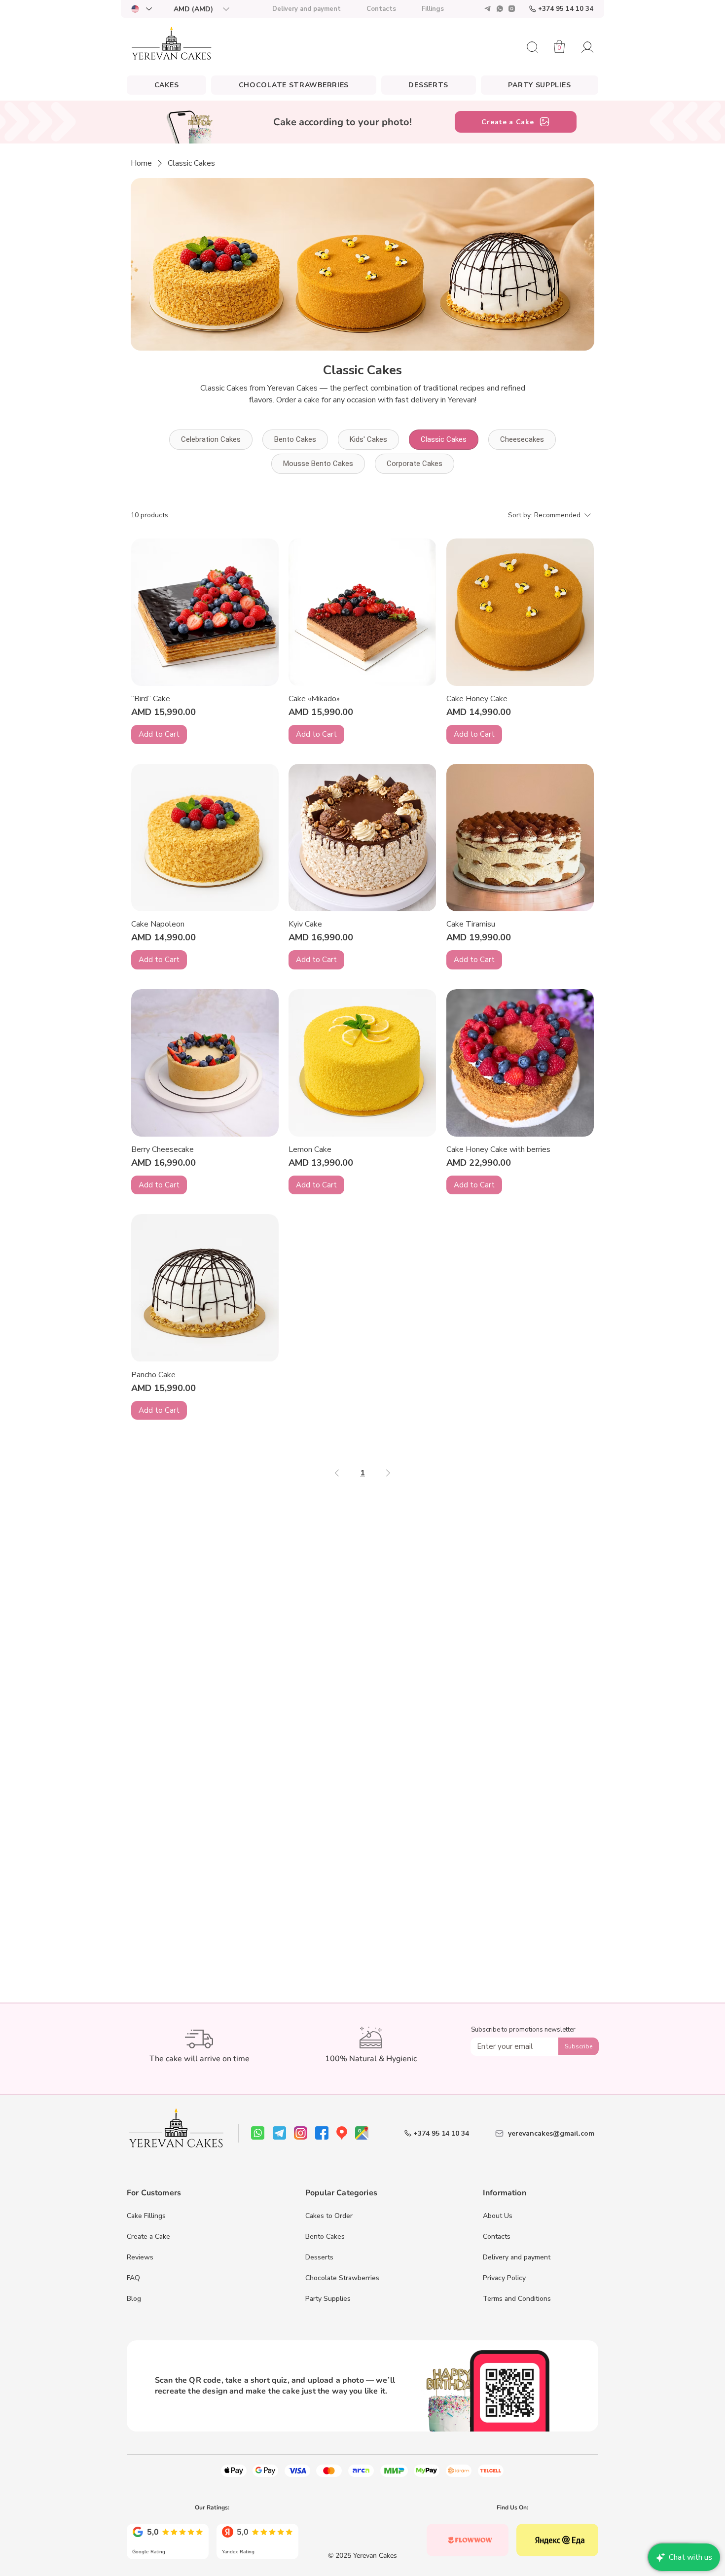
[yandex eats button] (557, 2540)
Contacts (497, 2236)
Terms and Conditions (517, 2299)
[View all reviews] (168, 2540)
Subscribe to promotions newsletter (523, 2030)
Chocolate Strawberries (342, 2278)
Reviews (140, 2257)
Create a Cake (148, 2236)
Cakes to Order (329, 2216)
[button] (201, 9)
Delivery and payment (517, 2257)
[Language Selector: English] (141, 9)
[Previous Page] (337, 1473)
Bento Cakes (325, 2236)
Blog (134, 2299)
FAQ (133, 2278)
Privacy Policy (504, 2278)
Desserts (319, 2257)
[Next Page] (388, 1473)
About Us (498, 2216)
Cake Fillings (146, 2216)
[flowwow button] (468, 2540)
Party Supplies (328, 2299)
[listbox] (201, 9)
